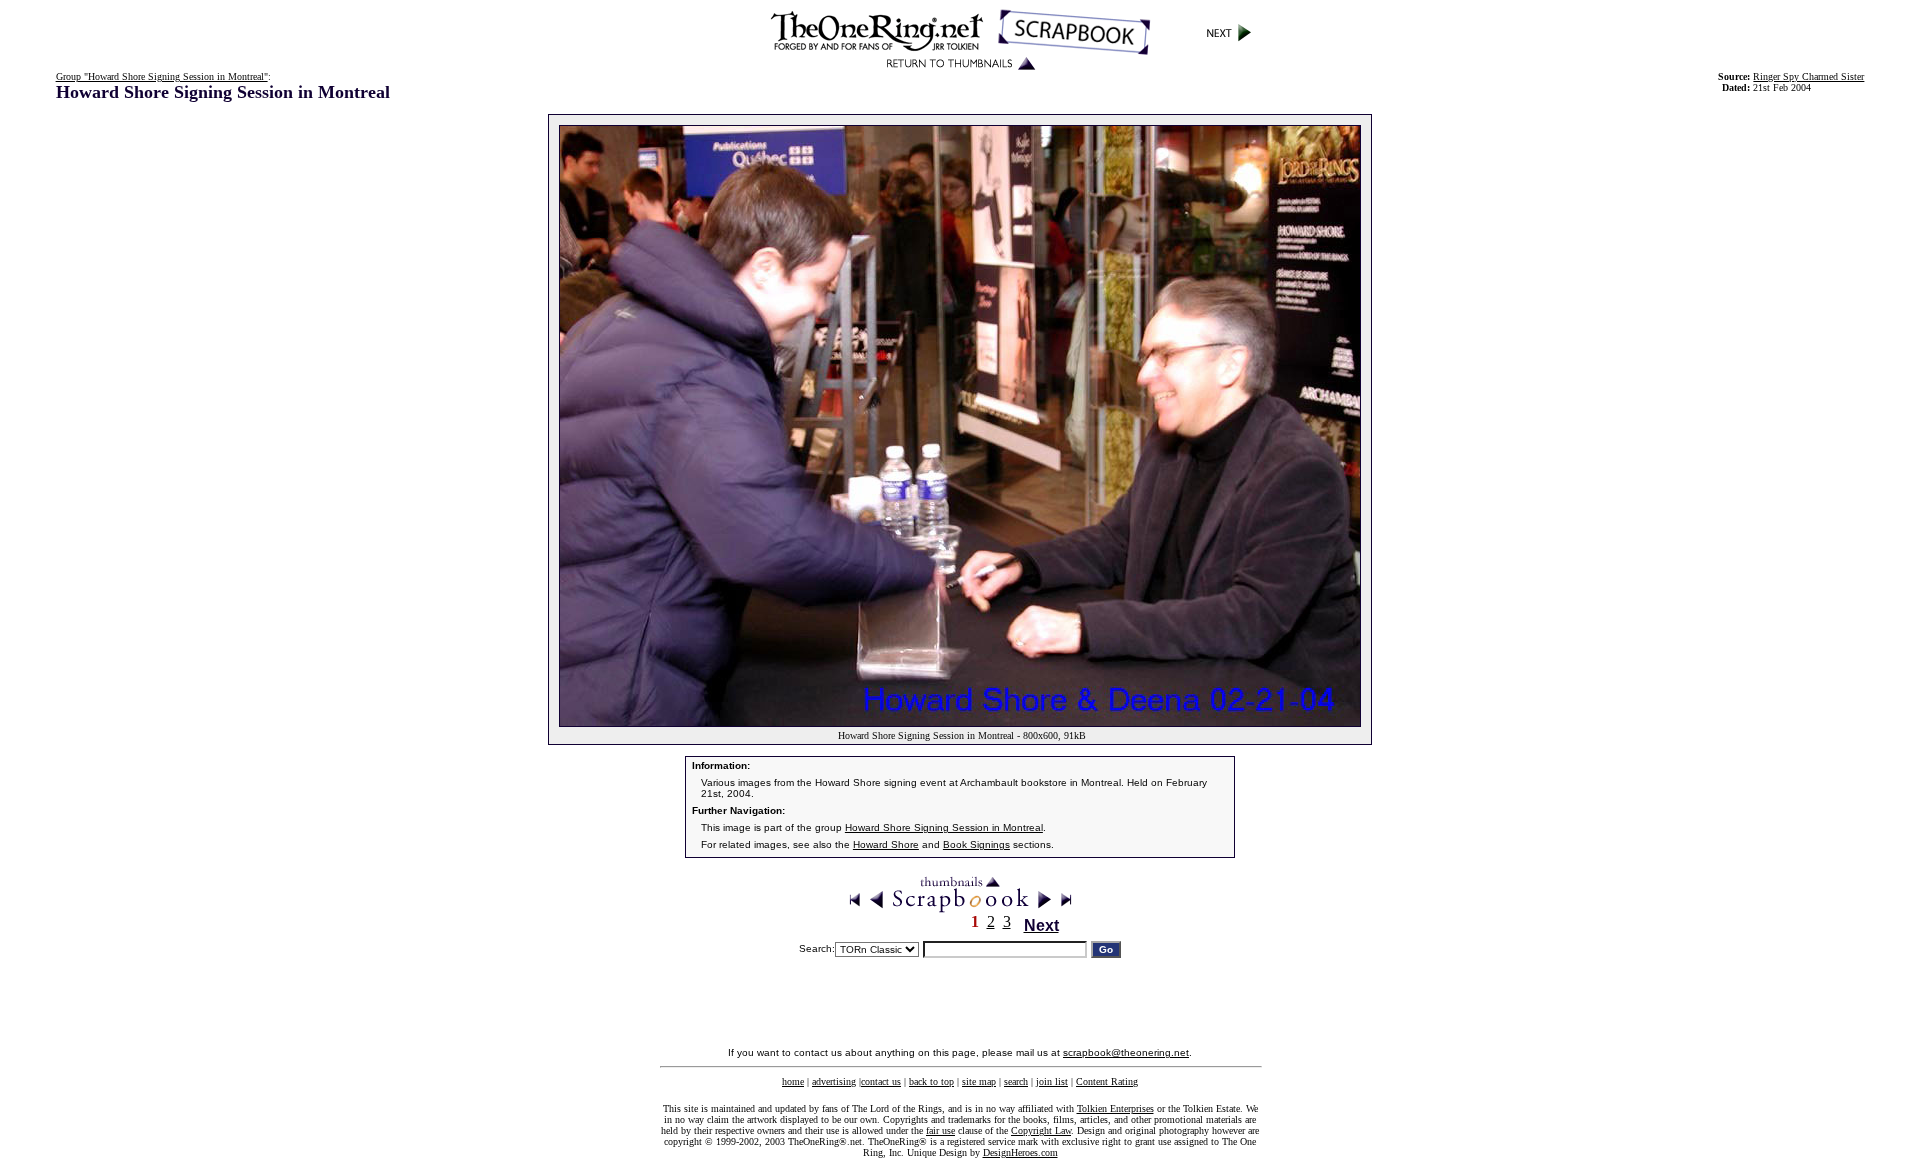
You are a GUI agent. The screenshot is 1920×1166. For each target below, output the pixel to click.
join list (1052, 1081)
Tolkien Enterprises (1115, 1108)
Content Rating (1107, 1081)
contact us (881, 1081)
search (1016, 1081)
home (793, 1081)
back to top (931, 1081)
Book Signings (976, 844)
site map (979, 1081)
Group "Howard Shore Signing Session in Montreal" (162, 76)
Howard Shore (886, 844)
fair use (940, 1130)
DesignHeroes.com (1020, 1152)
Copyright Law (1041, 1130)
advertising (834, 1081)
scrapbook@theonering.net (1126, 1052)
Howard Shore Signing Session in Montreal (944, 827)
